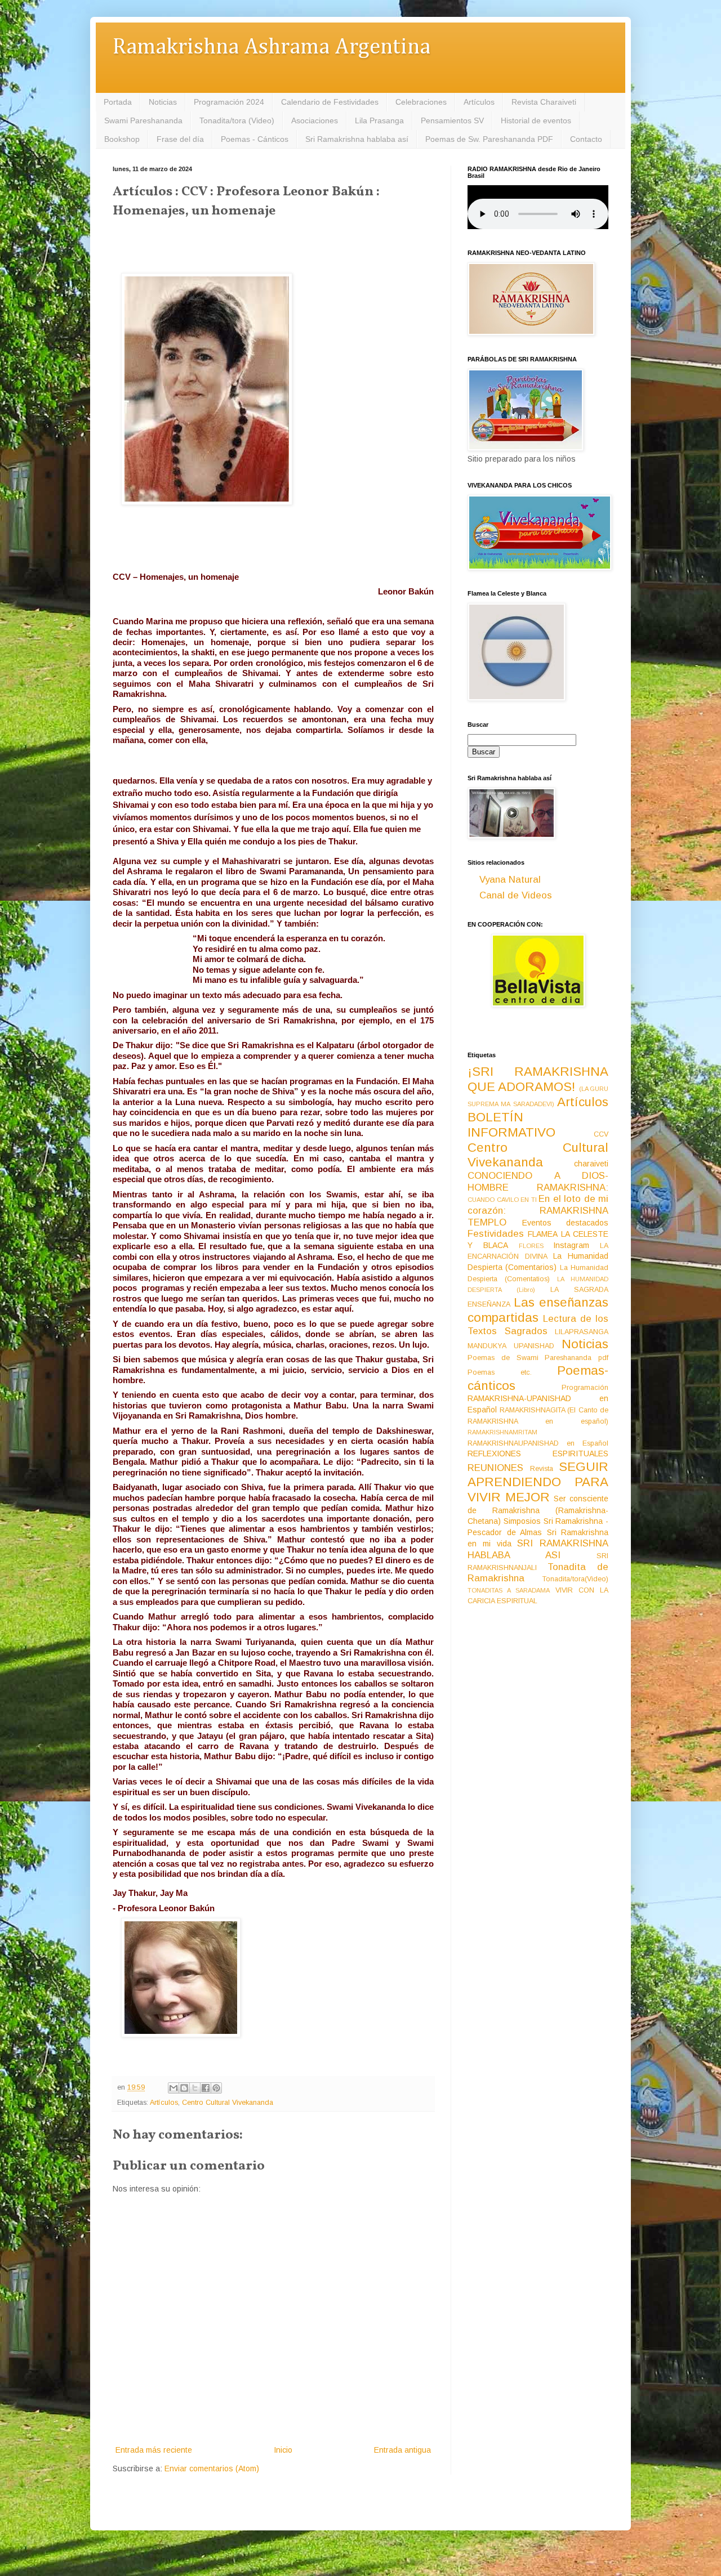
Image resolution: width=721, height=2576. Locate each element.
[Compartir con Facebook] (206, 2088)
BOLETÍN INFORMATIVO (511, 1125)
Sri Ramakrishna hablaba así (357, 139)
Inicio (283, 2450)
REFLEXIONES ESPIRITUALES (538, 1454)
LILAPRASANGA (582, 1332)
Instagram (571, 1245)
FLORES (531, 1246)
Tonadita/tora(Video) (575, 1579)
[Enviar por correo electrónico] (173, 2088)
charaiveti (591, 1164)
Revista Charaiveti (544, 102)
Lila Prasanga (379, 120)
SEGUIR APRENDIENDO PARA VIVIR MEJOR (538, 1482)
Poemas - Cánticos (255, 139)
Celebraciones (421, 102)
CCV (601, 1134)
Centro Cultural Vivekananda (228, 2103)
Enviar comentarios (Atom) (212, 2468)
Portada (118, 102)
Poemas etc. (500, 1372)
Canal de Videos (516, 895)
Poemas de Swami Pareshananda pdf (538, 1358)
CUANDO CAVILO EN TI (502, 1200)
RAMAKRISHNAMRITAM (502, 1432)
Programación (585, 1388)
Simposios (522, 1521)
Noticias (163, 102)
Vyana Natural (510, 880)
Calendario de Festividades (330, 102)
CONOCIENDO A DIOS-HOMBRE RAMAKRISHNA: (538, 1182)
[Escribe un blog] (184, 2088)
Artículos (479, 102)
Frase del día (180, 139)
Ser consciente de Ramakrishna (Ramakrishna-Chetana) (538, 1510)
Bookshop (122, 139)
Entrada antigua (402, 2450)
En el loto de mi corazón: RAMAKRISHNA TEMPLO (538, 1210)
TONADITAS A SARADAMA (509, 1590)
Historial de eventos (536, 120)
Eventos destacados (566, 1223)
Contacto (586, 139)
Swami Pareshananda (143, 120)
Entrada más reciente (154, 2450)
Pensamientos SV (452, 120)
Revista (542, 1469)
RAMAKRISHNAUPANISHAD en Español (538, 1443)
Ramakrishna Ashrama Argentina (272, 48)
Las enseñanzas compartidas (538, 1310)
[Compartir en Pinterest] (216, 2088)
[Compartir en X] (195, 2088)
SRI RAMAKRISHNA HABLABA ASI (538, 1549)
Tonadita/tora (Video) (237, 120)
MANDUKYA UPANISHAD (511, 1346)
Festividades (496, 1234)
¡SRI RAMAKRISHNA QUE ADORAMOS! (538, 1079)
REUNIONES (495, 1468)
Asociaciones (315, 120)
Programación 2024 (229, 102)
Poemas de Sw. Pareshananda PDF (489, 139)
